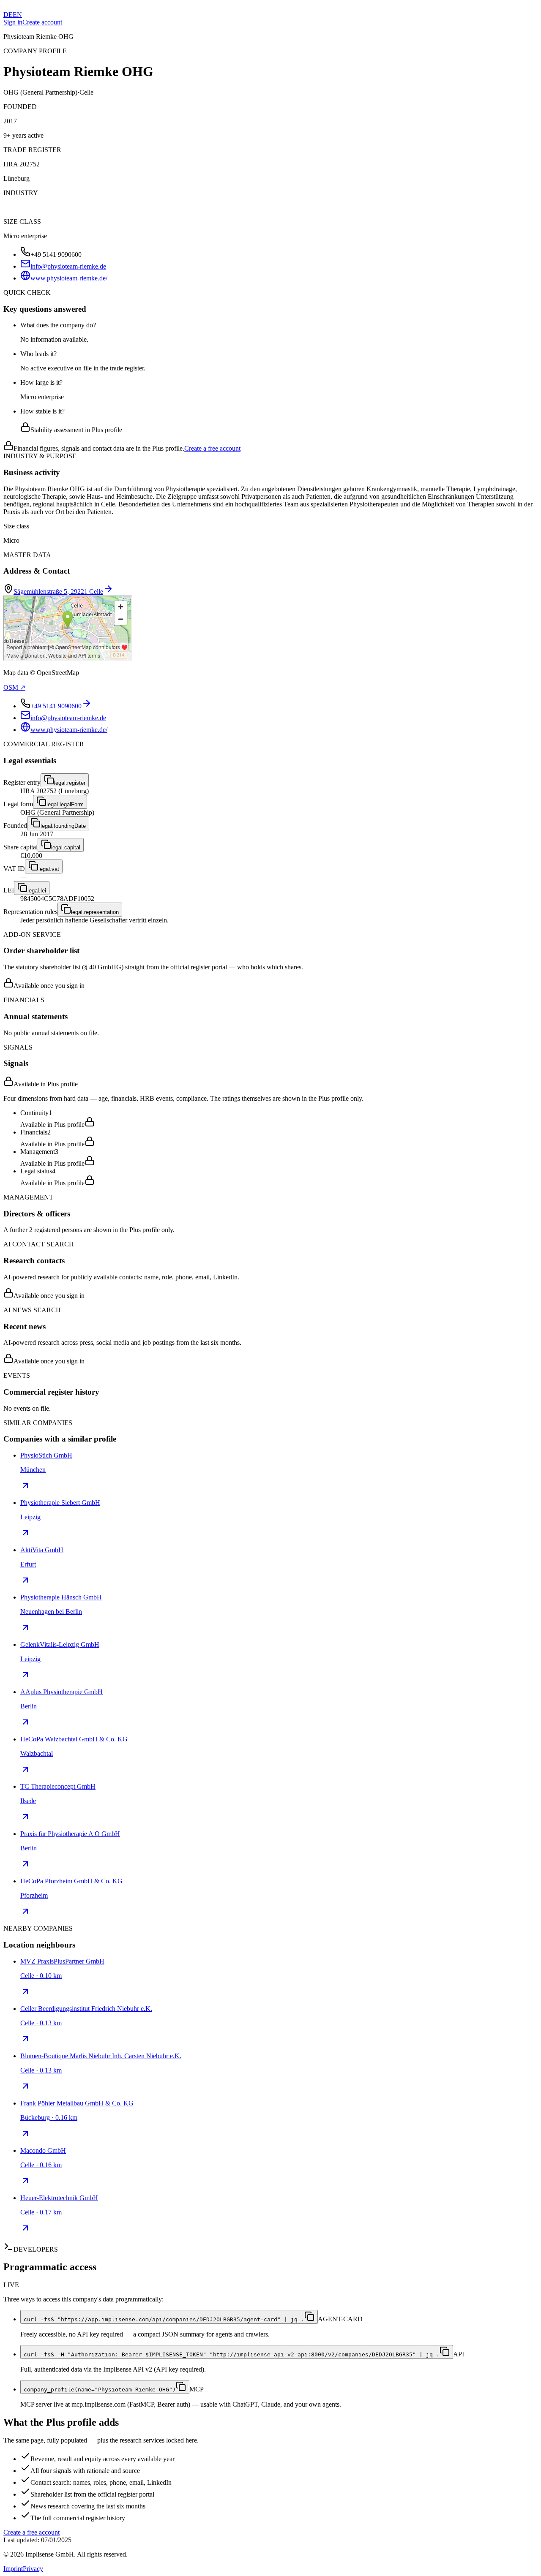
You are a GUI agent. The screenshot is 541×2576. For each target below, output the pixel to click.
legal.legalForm (65, 804)
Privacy (33, 2569)
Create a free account (212, 448)
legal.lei (37, 891)
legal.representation (95, 912)
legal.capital (66, 847)
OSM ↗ (14, 687)
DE (8, 15)
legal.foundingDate (63, 826)
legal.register (70, 783)
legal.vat (49, 869)
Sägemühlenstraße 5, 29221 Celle (58, 592)
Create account (42, 22)
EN (17, 15)
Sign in (13, 22)
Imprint (13, 2569)
